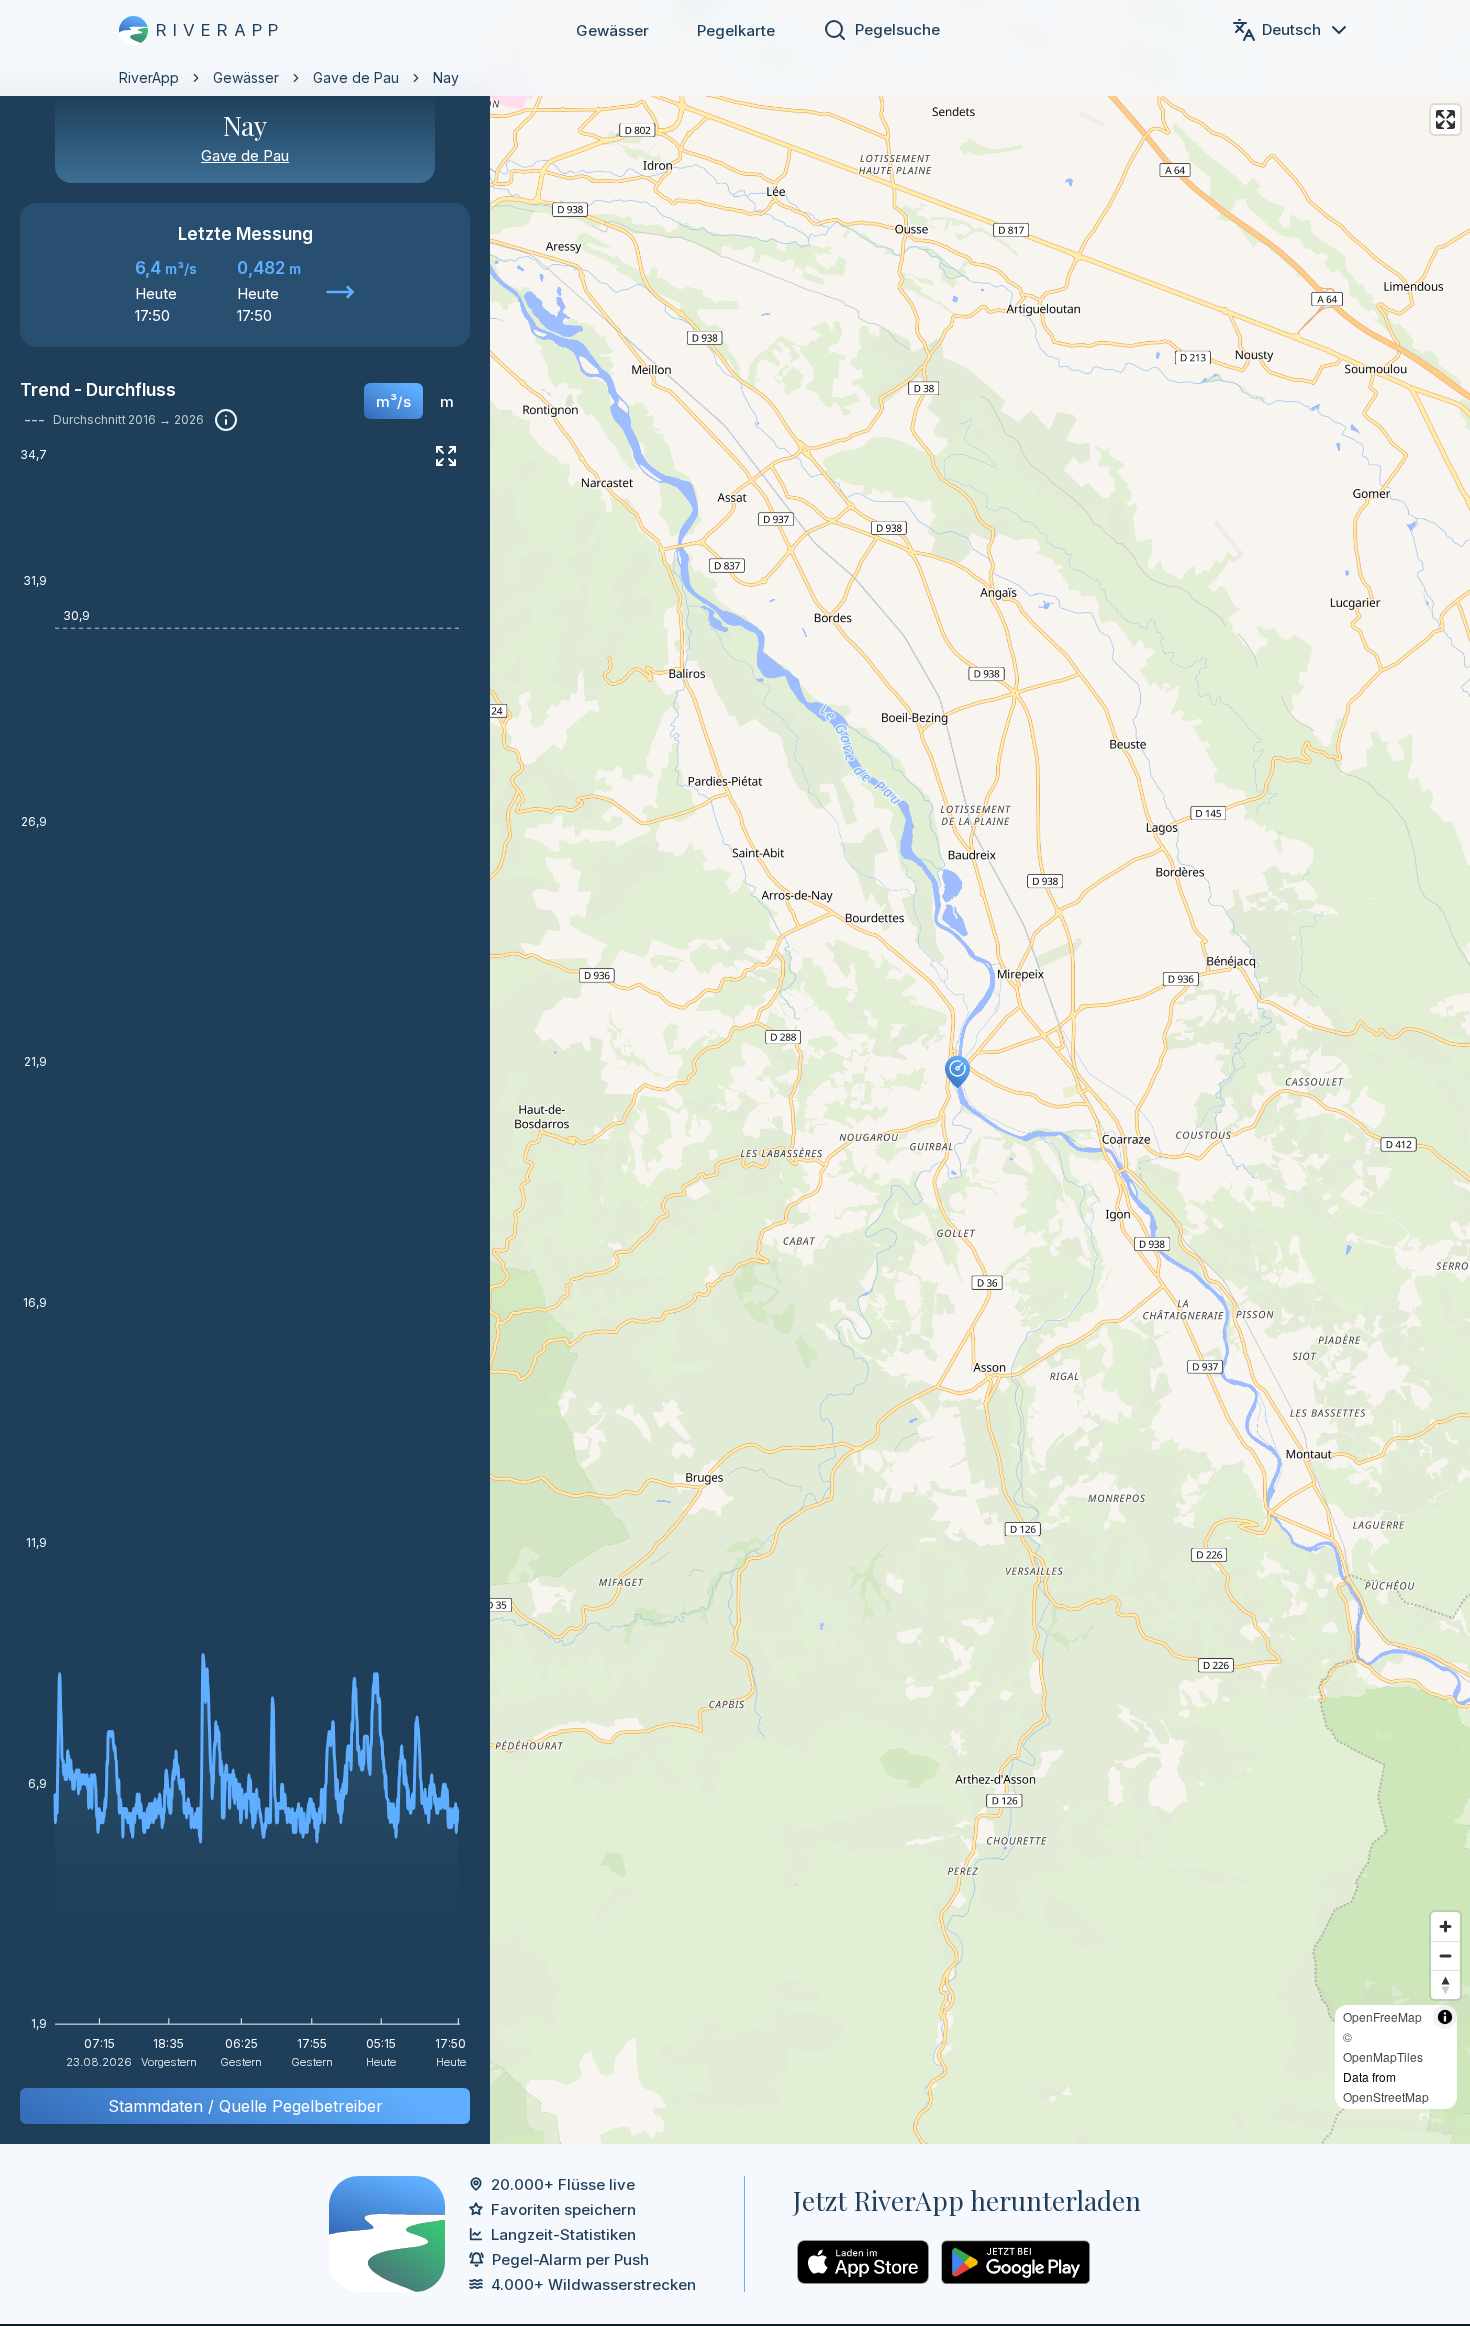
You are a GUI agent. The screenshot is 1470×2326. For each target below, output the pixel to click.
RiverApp (149, 77)
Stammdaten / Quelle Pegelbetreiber (245, 2106)
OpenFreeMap (1382, 2016)
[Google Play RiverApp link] (1015, 2262)
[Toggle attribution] (1445, 2017)
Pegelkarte (736, 30)
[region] (735, 1072)
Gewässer (612, 30)
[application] (245, 1265)
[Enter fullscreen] (1445, 119)
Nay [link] (446, 77)
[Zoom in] (1445, 1926)
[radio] (393, 401)
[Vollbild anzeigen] (446, 456)
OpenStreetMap (1386, 2096)
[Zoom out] (1445, 1955)
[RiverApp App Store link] (863, 2262)
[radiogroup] (415, 408)
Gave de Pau (356, 77)
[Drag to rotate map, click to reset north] (1445, 1984)
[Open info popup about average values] (226, 420)
